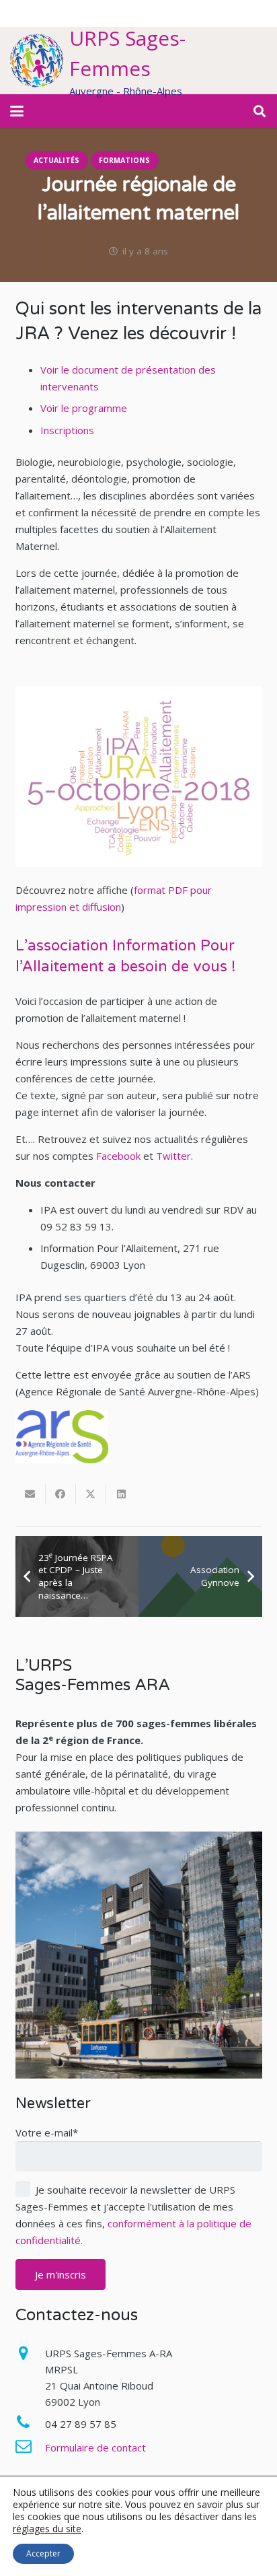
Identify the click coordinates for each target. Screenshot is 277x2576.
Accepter (43, 2553)
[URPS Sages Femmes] (37, 61)
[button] (17, 111)
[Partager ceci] (61, 1494)
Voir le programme (84, 408)
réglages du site (47, 2529)
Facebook (118, 1156)
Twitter (173, 1156)
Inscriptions (67, 430)
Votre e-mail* (47, 2132)
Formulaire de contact (95, 2447)
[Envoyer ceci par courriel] (31, 1494)
